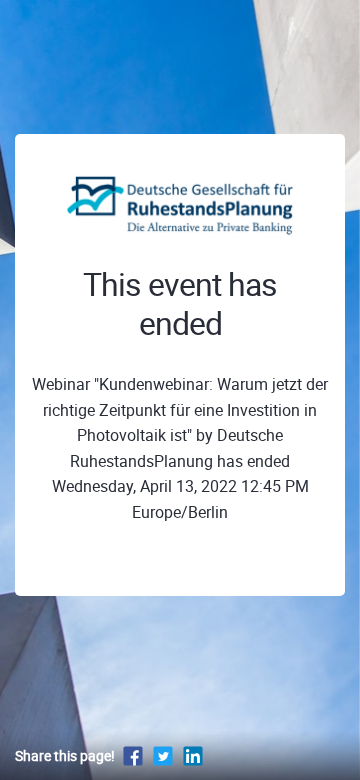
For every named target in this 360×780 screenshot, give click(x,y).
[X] (163, 755)
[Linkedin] (193, 755)
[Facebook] (133, 755)
